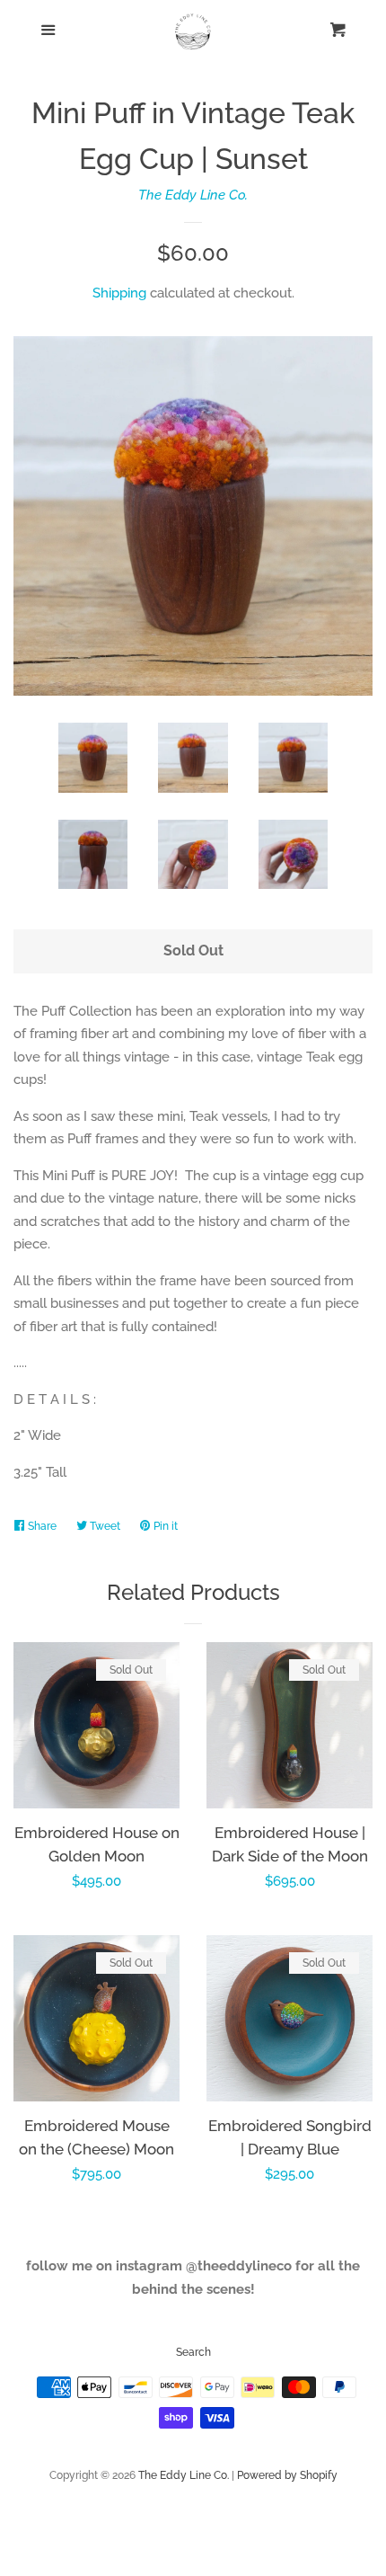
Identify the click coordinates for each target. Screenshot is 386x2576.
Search (193, 2352)
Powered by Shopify (287, 2475)
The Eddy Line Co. (193, 195)
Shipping (119, 293)
